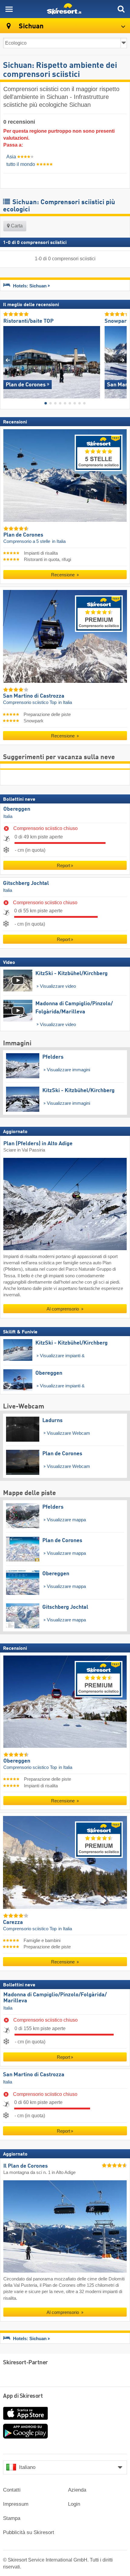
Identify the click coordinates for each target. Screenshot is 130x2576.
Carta (16, 226)
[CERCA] (121, 9)
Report (63, 865)
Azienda (77, 2490)
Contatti (12, 2490)
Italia (8, 816)
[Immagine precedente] (8, 360)
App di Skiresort (23, 2396)
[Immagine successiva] (122, 360)
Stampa (12, 2518)
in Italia (59, 541)
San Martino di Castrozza (34, 2075)
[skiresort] (65, 9)
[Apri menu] (9, 9)
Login (74, 2504)
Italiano (27, 2467)
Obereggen (17, 809)
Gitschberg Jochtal (26, 883)
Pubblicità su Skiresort (29, 2532)
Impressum (16, 2504)
